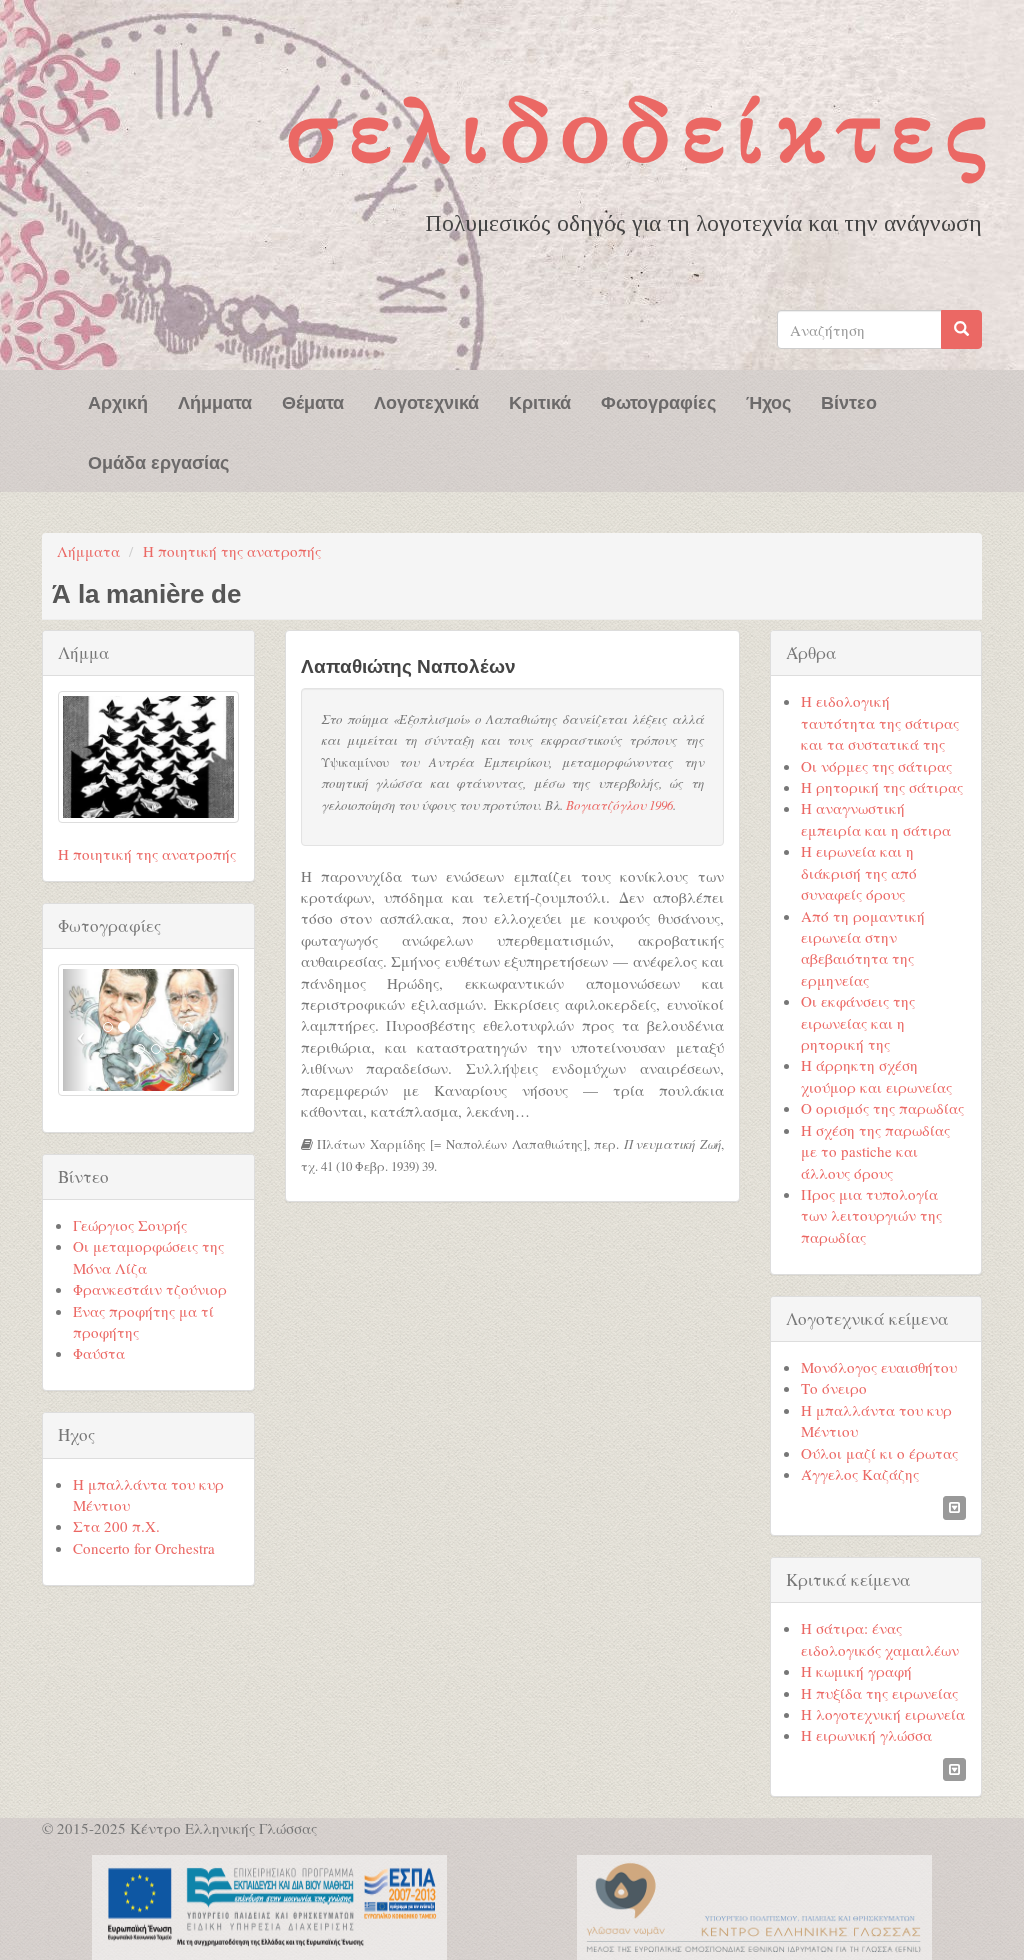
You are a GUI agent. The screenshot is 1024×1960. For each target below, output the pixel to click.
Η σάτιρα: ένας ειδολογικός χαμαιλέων (880, 1638)
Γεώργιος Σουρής (130, 1225)
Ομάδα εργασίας (158, 461)
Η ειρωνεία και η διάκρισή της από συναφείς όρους (859, 872)
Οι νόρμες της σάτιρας (876, 766)
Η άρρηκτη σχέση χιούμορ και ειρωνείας (876, 1075)
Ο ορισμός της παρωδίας (882, 1108)
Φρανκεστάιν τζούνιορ (150, 1289)
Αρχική (118, 401)
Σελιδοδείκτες (641, 130)
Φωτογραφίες (658, 401)
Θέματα (313, 401)
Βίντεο (849, 401)
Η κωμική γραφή (856, 1671)
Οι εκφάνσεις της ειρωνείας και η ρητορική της (858, 1022)
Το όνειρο (834, 1388)
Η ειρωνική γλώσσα (866, 1735)
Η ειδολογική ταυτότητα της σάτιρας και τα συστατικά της (880, 722)
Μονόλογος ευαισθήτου (879, 1367)
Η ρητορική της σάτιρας (882, 787)
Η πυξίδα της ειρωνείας (879, 1693)
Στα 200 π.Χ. (116, 1526)
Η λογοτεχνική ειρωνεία (883, 1714)
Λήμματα (215, 401)
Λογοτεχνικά (426, 401)
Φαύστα (99, 1353)
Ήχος (768, 401)
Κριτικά (540, 401)
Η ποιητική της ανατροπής (232, 551)
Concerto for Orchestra (144, 1548)
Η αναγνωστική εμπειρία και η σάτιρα (876, 818)
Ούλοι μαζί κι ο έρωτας (879, 1453)
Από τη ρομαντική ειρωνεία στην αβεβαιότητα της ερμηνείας (863, 948)
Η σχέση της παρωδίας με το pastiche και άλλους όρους (875, 1151)
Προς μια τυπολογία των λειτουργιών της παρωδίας (871, 1215)
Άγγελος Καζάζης (860, 1474)
